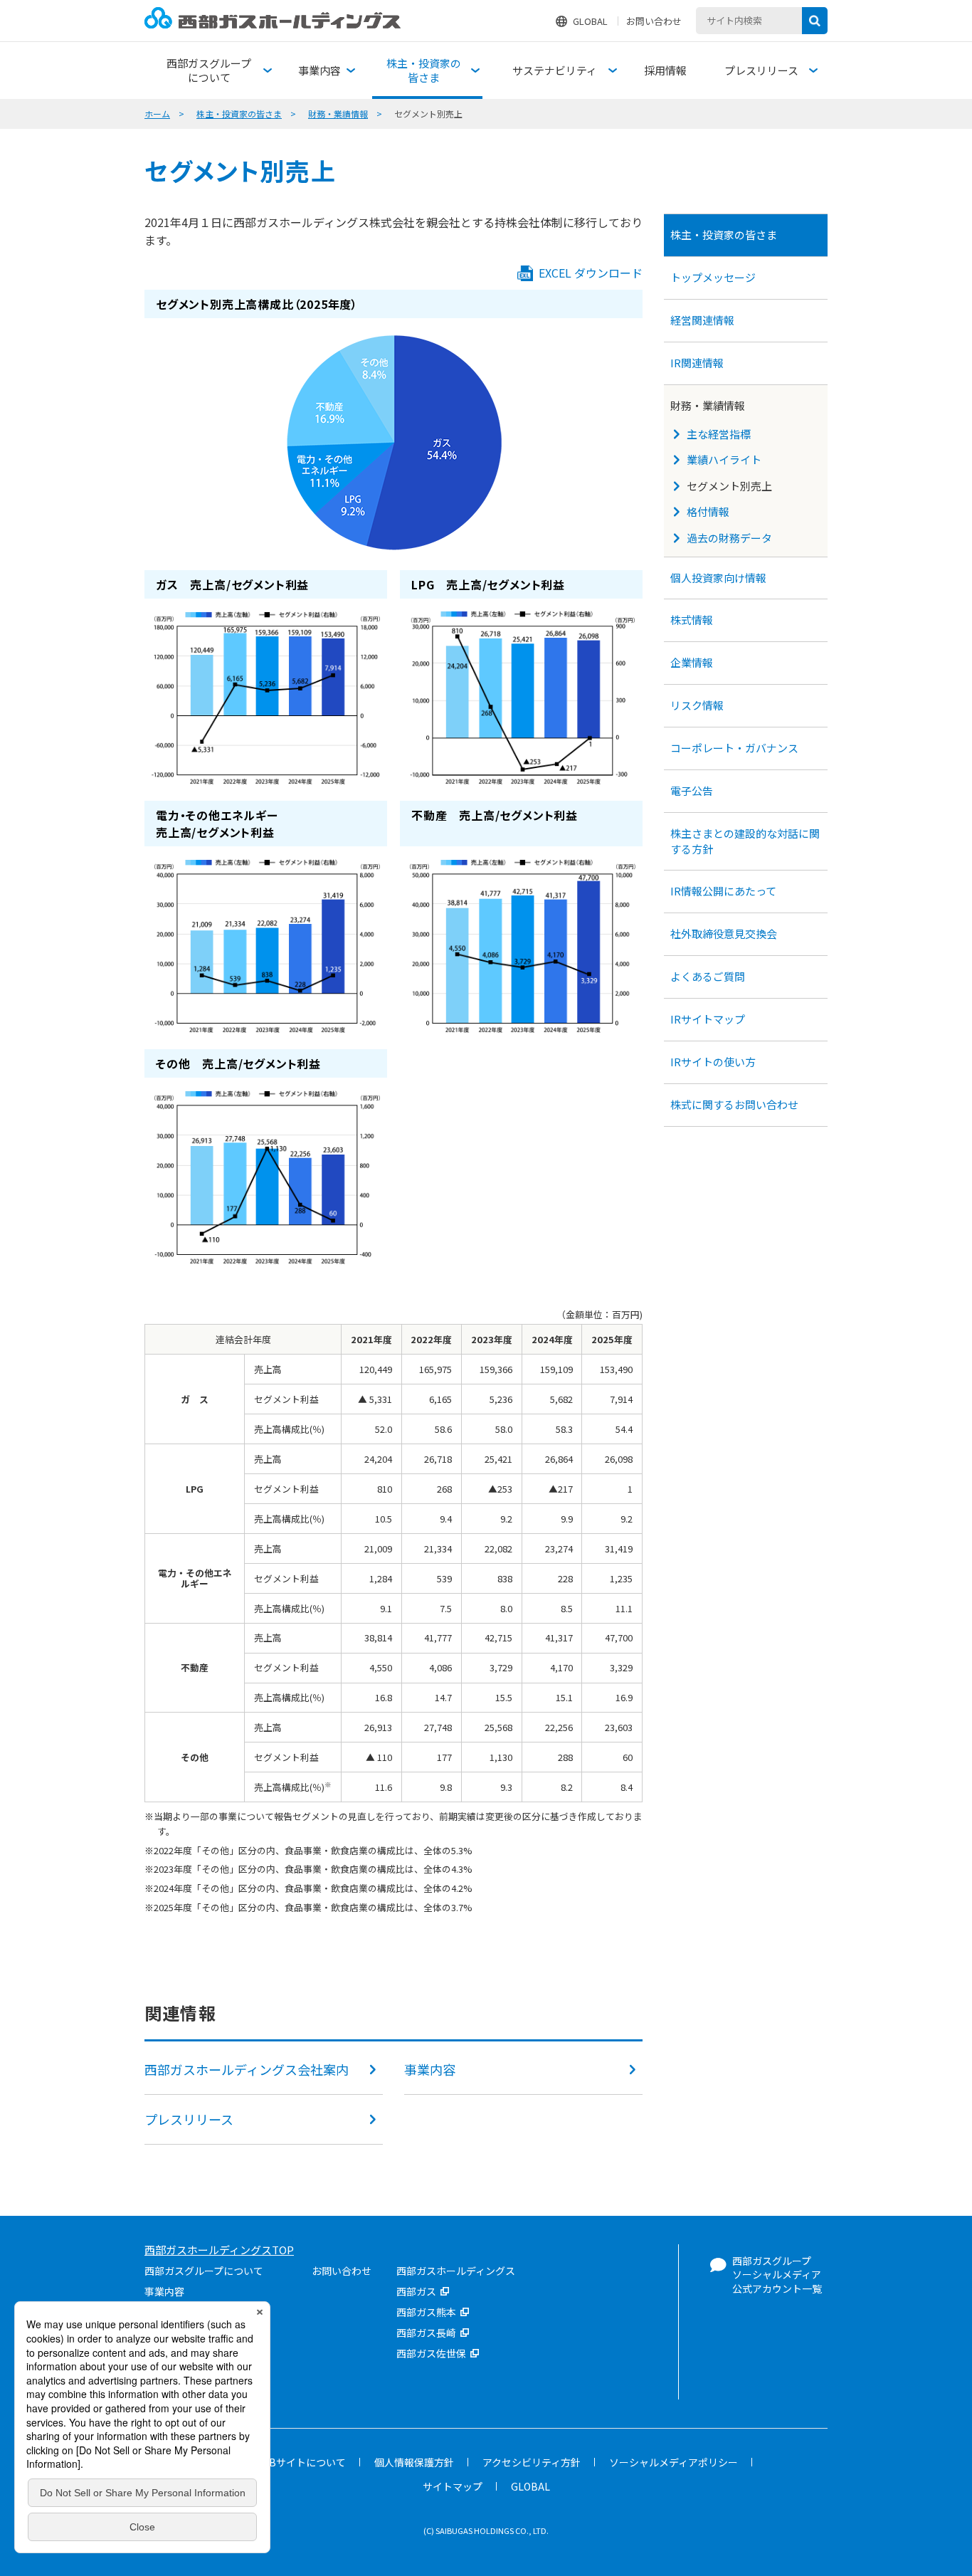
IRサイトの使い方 (713, 1062)
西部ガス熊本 (426, 2312)
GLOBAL (590, 21)
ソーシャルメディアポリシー (673, 2462)
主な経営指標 (719, 434)
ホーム (157, 114)
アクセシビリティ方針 (532, 2462)
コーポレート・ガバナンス (734, 748)
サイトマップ (453, 2486)
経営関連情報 (702, 320)
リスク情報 (697, 705)
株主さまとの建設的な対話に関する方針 (745, 841)
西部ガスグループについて (204, 2271)
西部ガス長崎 (426, 2333)
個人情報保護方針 (414, 2462)
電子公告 (692, 790)
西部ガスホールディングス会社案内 (247, 2069)
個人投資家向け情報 (718, 578)
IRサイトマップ (708, 1019)
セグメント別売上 (729, 486)
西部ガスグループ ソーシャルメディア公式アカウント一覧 (777, 2275)
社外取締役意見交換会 (725, 934)
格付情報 (708, 511)
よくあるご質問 (708, 976)
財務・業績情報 (338, 114)
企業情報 (692, 662)
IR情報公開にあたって (723, 891)
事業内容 (430, 2069)
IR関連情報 (697, 363)
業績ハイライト (724, 459)
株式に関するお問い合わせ (734, 1104)
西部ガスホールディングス (456, 2271)
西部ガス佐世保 (431, 2353)
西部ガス (416, 2291)
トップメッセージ (713, 277)
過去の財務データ (729, 538)
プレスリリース (189, 2119)
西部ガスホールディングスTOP (219, 2250)
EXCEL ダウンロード (591, 273)
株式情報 (692, 620)
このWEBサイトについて (290, 2462)
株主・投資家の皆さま (239, 114)
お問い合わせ (654, 21)
